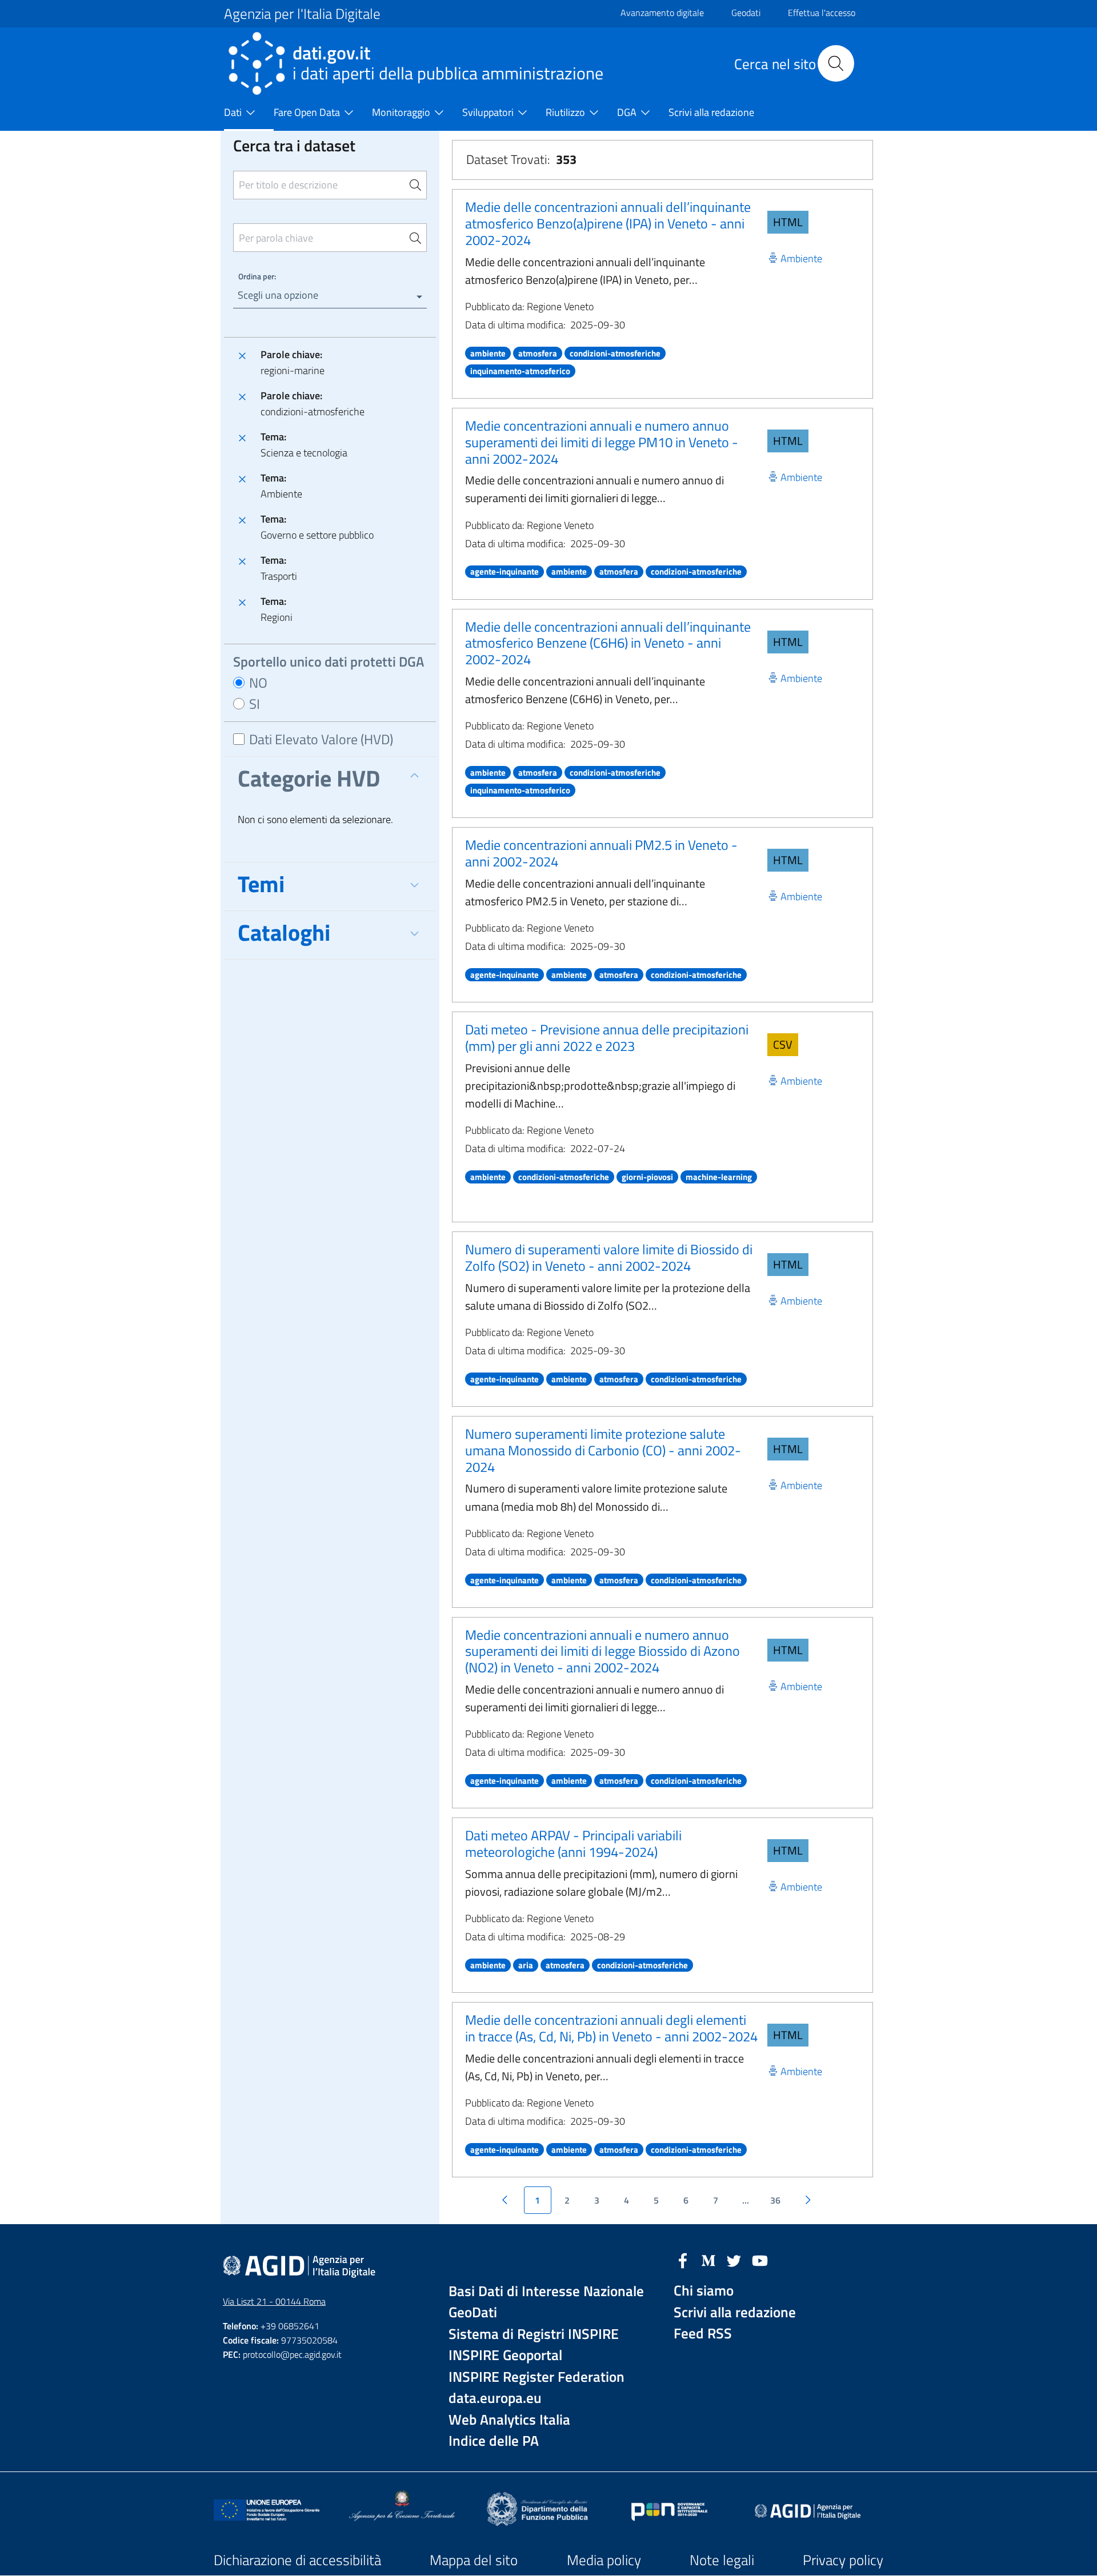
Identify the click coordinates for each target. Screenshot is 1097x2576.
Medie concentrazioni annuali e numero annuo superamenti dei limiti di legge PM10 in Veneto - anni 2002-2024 (602, 442)
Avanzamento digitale (662, 13)
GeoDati (473, 2312)
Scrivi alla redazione (735, 2312)
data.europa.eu (495, 2398)
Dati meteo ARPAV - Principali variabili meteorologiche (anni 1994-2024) (573, 1843)
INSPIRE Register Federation (537, 2377)
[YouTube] (760, 2260)
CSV (783, 1044)
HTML (788, 222)
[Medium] (708, 2260)
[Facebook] (683, 2260)
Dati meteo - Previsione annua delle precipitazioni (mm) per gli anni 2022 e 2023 (607, 1038)
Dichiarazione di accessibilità (297, 2560)
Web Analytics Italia (509, 2420)
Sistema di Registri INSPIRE (534, 2334)
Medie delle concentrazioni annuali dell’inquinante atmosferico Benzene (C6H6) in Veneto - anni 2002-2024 (608, 643)
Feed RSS (703, 2334)
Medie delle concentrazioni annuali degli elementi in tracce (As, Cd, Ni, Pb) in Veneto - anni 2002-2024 (611, 2028)
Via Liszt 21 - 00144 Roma (274, 2301)
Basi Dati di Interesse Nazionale (546, 2291)
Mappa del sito (474, 2560)
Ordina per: (257, 276)
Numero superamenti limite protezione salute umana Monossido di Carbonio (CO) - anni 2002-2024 (603, 1450)
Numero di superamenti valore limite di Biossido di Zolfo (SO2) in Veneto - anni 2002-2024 (609, 1257)
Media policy (604, 2560)
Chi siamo (704, 2291)
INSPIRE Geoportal (505, 2355)
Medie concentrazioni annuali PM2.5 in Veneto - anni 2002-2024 (601, 853)
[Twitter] (734, 2260)
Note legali (722, 2560)
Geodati (746, 13)
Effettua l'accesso (822, 13)
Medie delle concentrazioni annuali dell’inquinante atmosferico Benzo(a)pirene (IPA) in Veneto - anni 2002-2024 (608, 223)
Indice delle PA (494, 2441)
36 (775, 2200)
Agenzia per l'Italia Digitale (302, 14)
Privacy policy (843, 2560)
